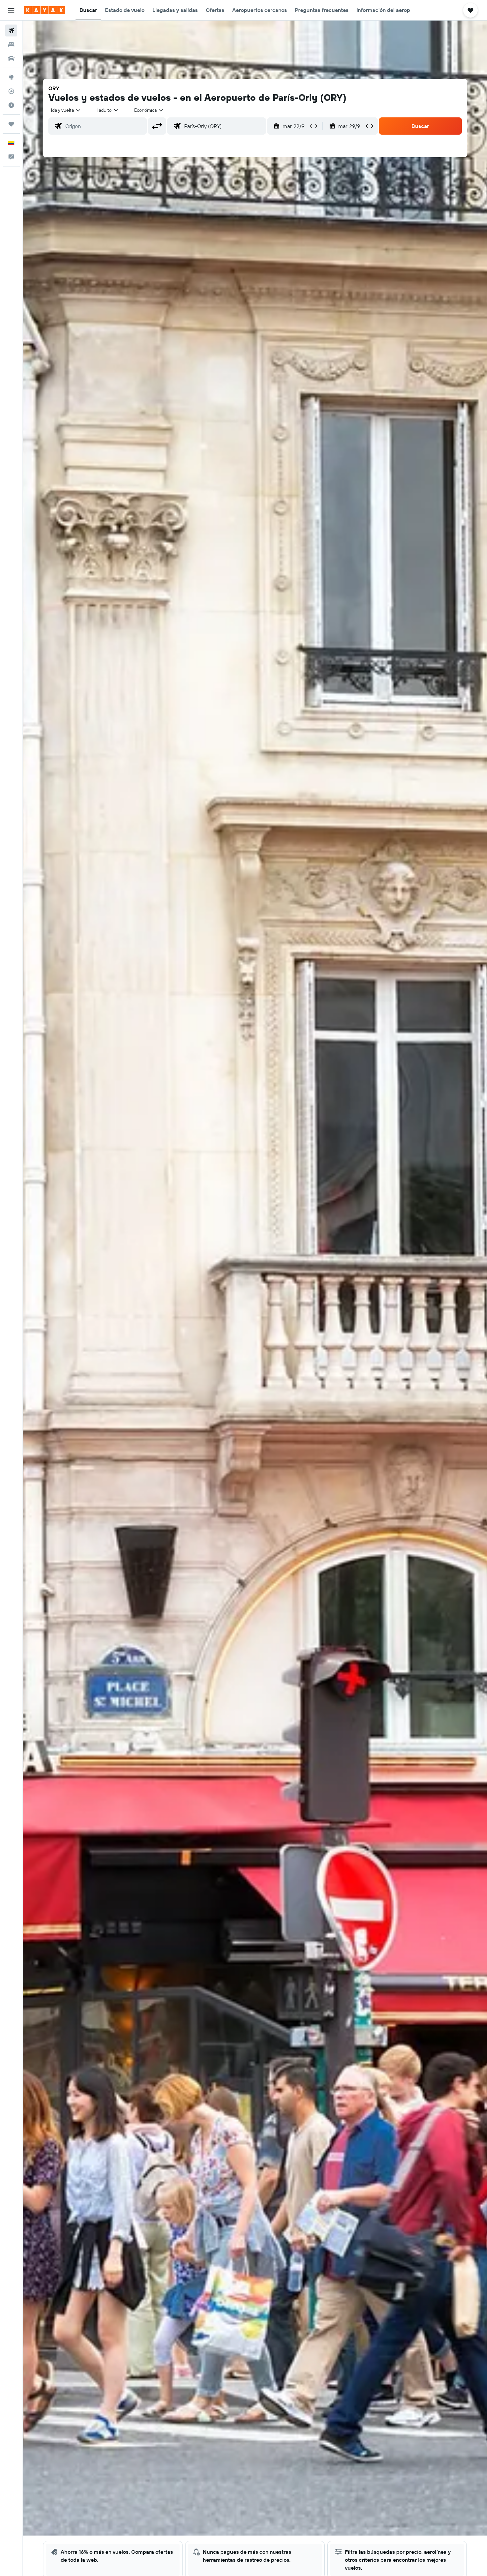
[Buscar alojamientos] (11, 44)
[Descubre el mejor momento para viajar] (11, 105)
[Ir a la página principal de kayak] (45, 10)
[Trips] (11, 124)
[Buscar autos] (11, 58)
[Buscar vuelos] (11, 31)
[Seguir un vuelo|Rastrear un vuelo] (11, 91)
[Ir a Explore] (11, 77)
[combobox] (66, 110)
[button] (11, 10)
